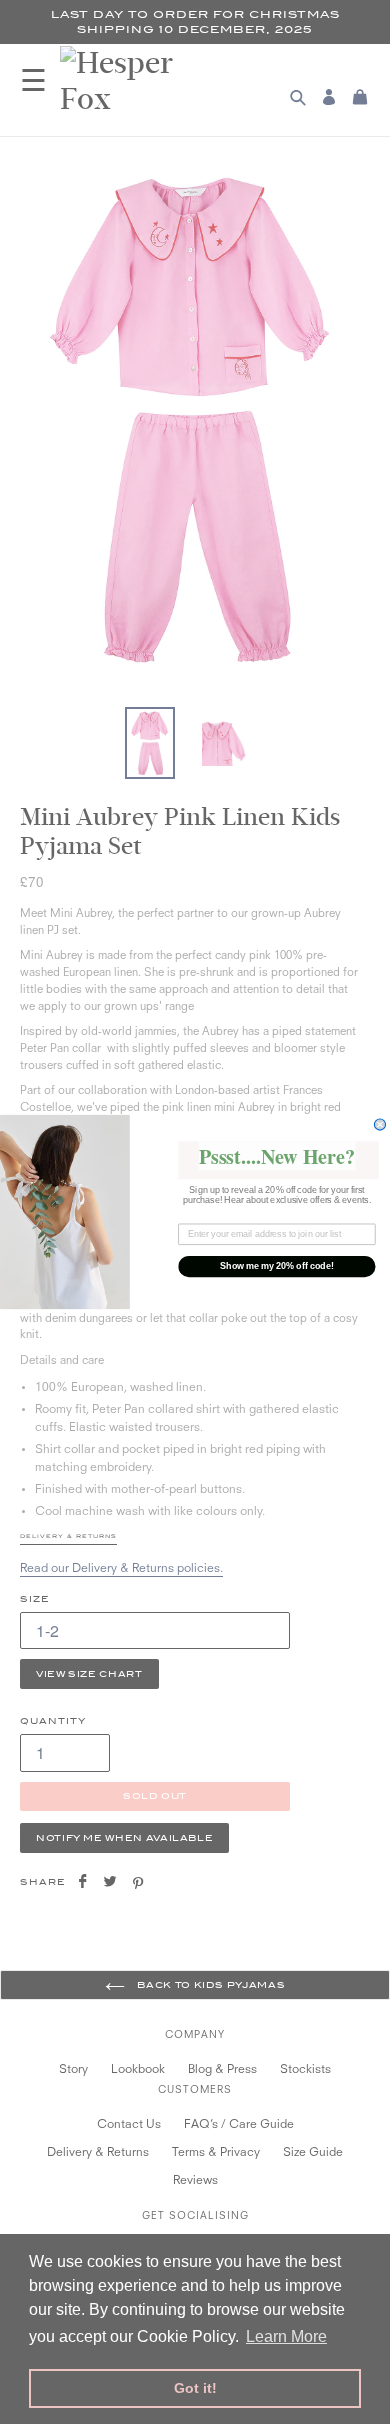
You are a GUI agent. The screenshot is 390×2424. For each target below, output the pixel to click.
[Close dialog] (379, 1124)
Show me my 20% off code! (277, 1266)
